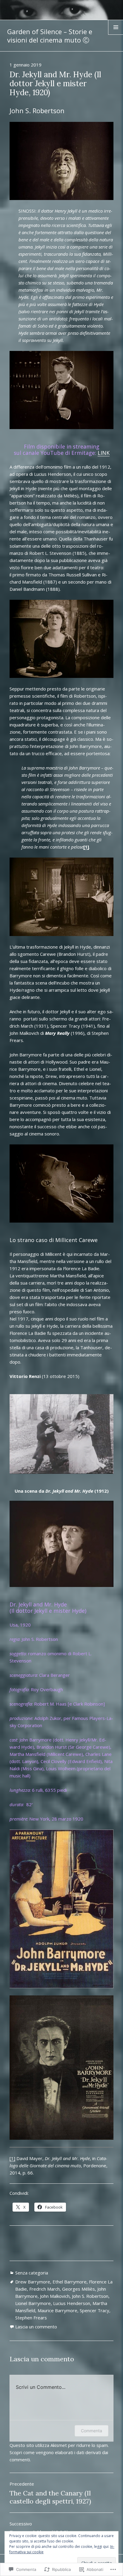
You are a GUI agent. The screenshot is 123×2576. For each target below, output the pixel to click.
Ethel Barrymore (70, 2282)
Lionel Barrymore (33, 2303)
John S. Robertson (90, 2296)
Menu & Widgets (116, 34)
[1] (12, 2158)
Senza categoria (32, 2273)
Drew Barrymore (33, 2282)
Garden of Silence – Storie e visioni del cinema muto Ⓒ (50, 36)
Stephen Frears (31, 2318)
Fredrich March (44, 2289)
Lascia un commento (36, 2327)
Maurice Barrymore (57, 2310)
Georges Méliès (79, 2289)
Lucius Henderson (72, 2303)
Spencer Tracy (94, 2310)
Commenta (92, 2431)
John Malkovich (55, 2296)
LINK (104, 453)
